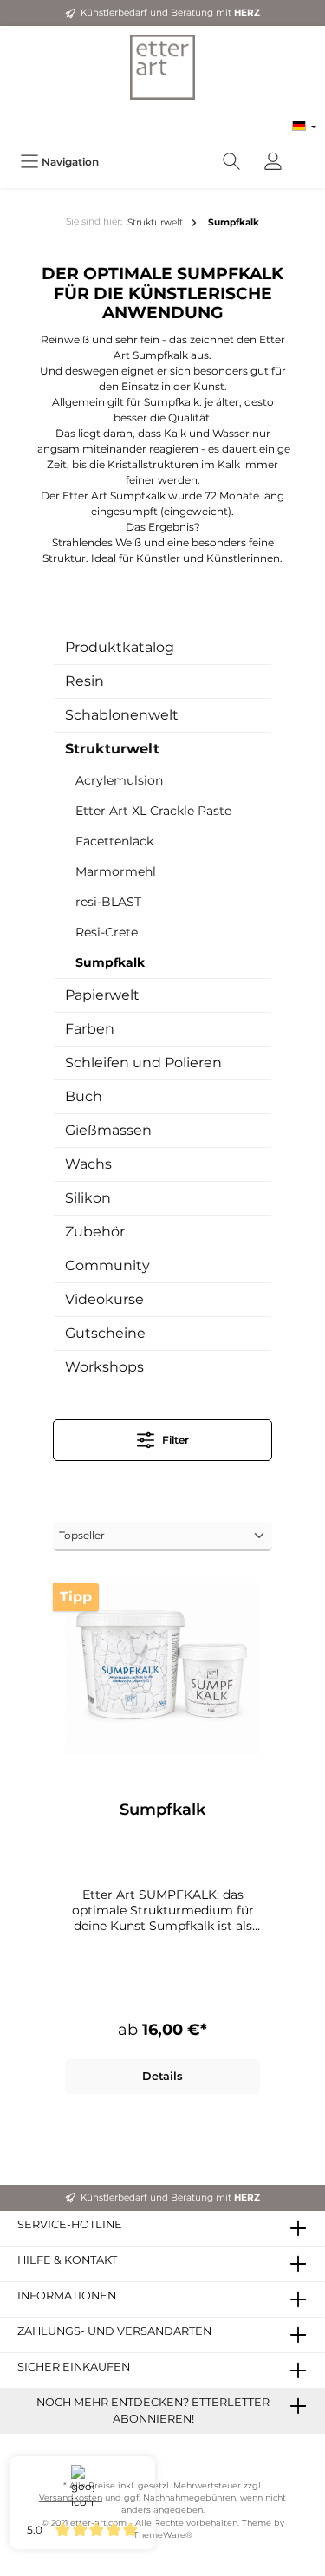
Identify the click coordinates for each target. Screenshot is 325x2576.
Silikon (88, 1198)
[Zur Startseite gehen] (162, 67)
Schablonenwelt (122, 715)
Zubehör (95, 1232)
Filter (174, 1440)
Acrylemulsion (119, 780)
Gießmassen (108, 1130)
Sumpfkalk (110, 962)
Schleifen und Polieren (143, 1063)
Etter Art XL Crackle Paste (153, 811)
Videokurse (104, 1299)
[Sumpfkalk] (162, 1670)
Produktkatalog (120, 647)
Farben (90, 1029)
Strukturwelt (112, 749)
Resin (84, 681)
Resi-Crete (107, 932)
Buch (84, 1096)
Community (107, 1265)
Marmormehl (116, 871)
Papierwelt (102, 995)
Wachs (88, 1164)
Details (162, 2076)
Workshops (104, 1367)
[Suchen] (231, 162)
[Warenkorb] (305, 153)
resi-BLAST (108, 902)
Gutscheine (105, 1333)
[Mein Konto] (273, 162)
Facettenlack (114, 841)
